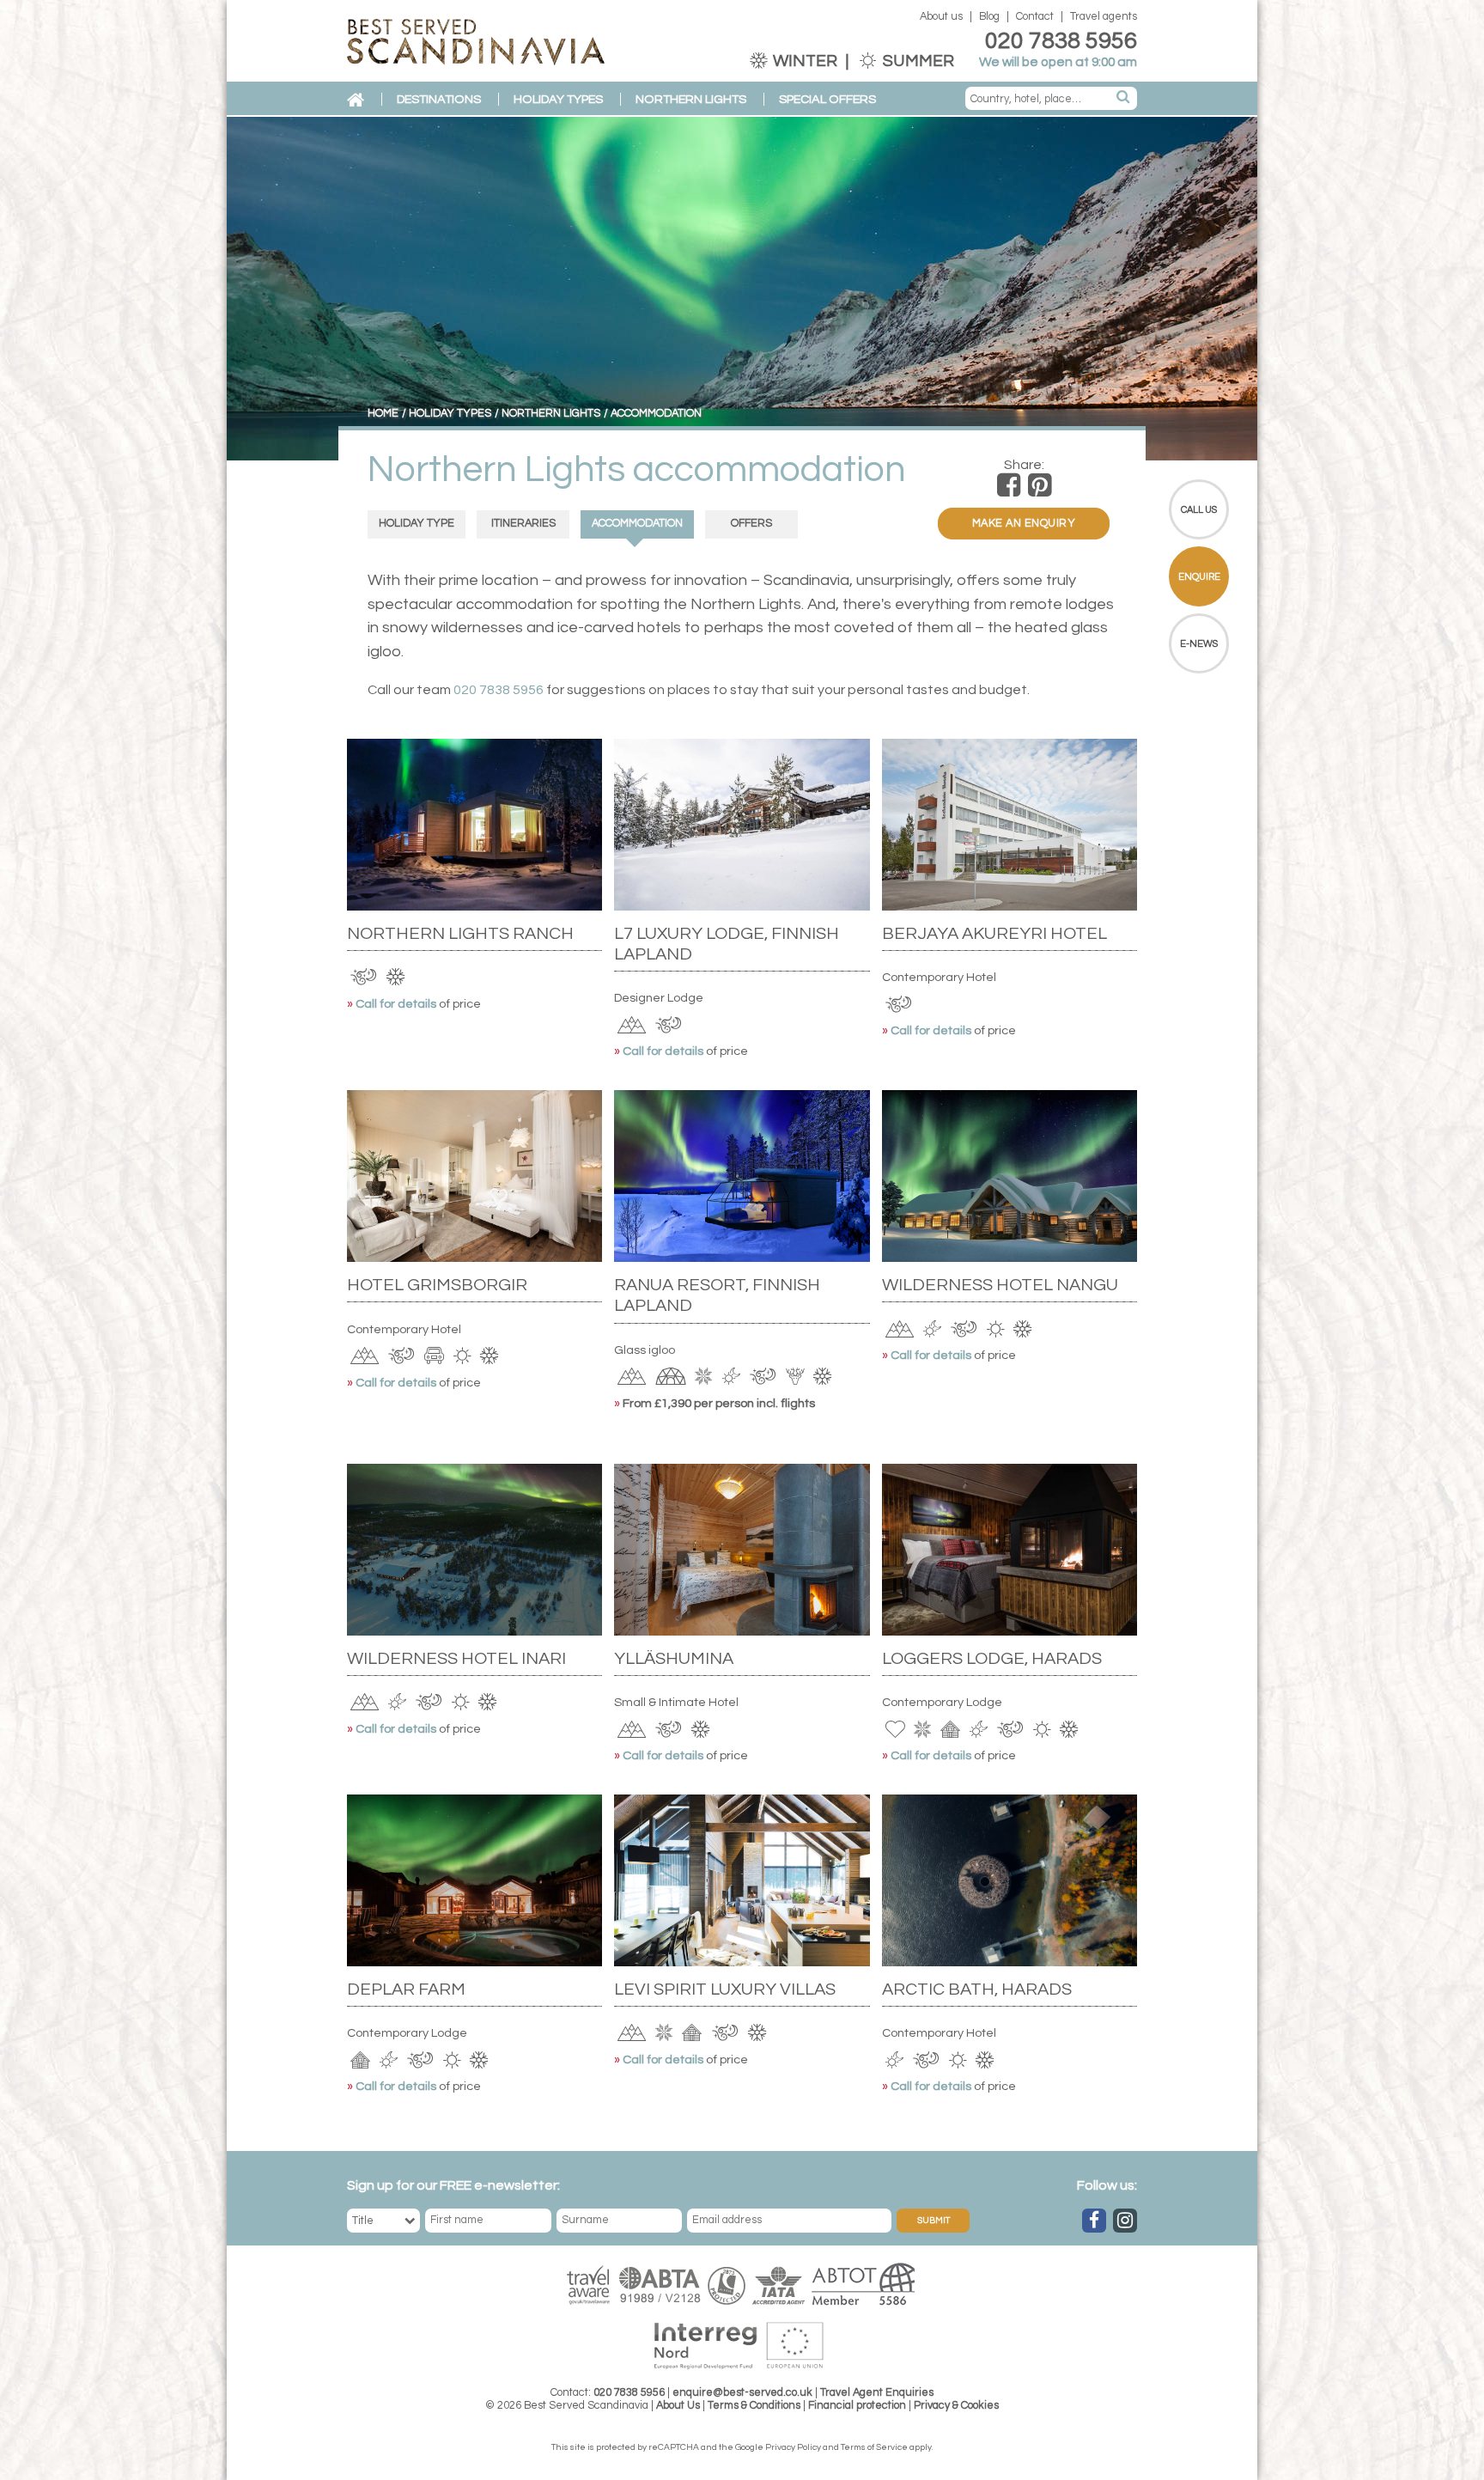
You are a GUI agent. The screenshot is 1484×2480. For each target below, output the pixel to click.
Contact (1035, 17)
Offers (751, 524)
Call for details (397, 1004)
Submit (934, 2221)
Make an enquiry (1024, 524)
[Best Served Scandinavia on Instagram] (1125, 2221)
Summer (917, 61)
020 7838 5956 (1061, 41)
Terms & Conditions (754, 2406)
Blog (989, 17)
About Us (678, 2406)
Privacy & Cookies (956, 2406)
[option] (742, 289)
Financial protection (857, 2406)
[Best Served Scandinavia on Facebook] (1094, 2221)
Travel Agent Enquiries (877, 2393)
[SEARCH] (1124, 98)
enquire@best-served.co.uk (742, 2393)
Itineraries (523, 524)
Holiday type (417, 524)
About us (941, 17)
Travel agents (1104, 17)
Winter (805, 61)
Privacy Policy (793, 2447)
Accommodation (637, 524)
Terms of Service (874, 2447)
